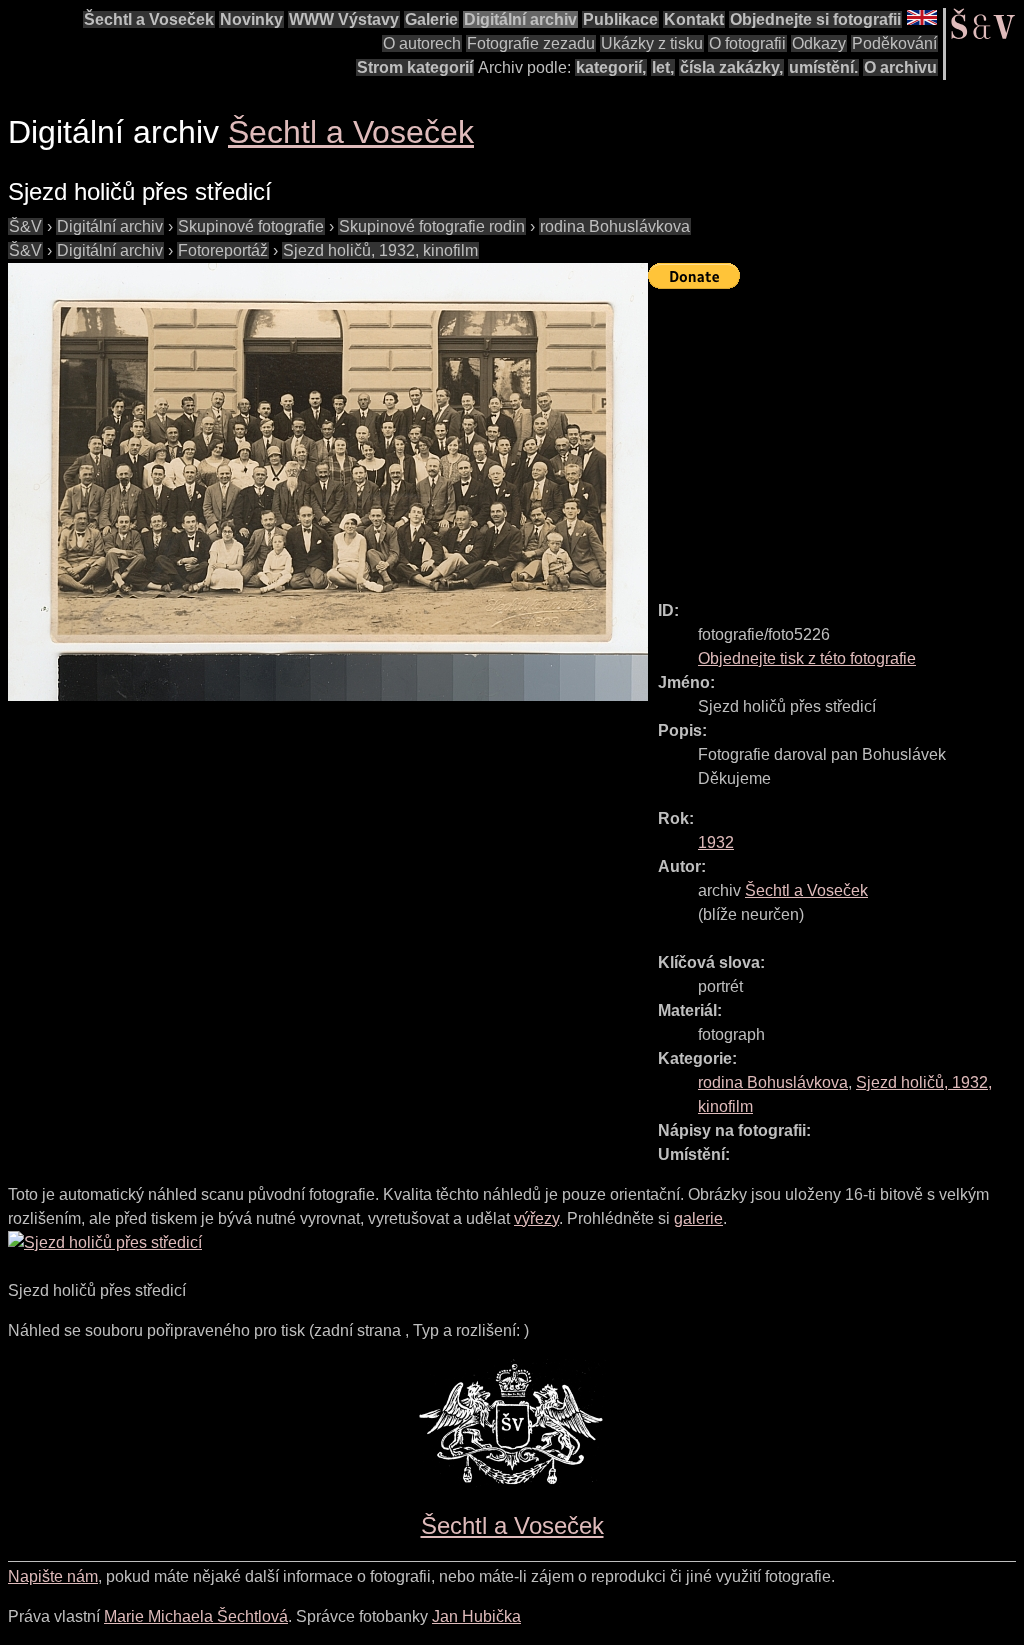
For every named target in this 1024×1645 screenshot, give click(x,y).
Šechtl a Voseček (149, 19)
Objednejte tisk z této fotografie (807, 658)
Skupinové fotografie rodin (432, 226)
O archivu (900, 67)
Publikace (620, 19)
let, (663, 67)
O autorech (422, 43)
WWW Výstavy (344, 19)
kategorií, (611, 67)
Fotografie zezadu (531, 43)
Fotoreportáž (223, 250)
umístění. (823, 67)
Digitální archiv (520, 19)
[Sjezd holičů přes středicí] (328, 482)
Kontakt (694, 19)
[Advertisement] (836, 436)
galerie (698, 1218)
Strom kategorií (415, 67)
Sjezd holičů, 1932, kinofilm (380, 250)
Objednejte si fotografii (815, 19)
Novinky (251, 19)
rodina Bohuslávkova (615, 226)
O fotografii (747, 43)
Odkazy (819, 43)
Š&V (25, 226)
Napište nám (53, 1576)
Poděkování (894, 43)
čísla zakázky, (731, 67)
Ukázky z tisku (652, 43)
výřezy (536, 1218)
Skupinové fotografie (251, 226)
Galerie (431, 19)
